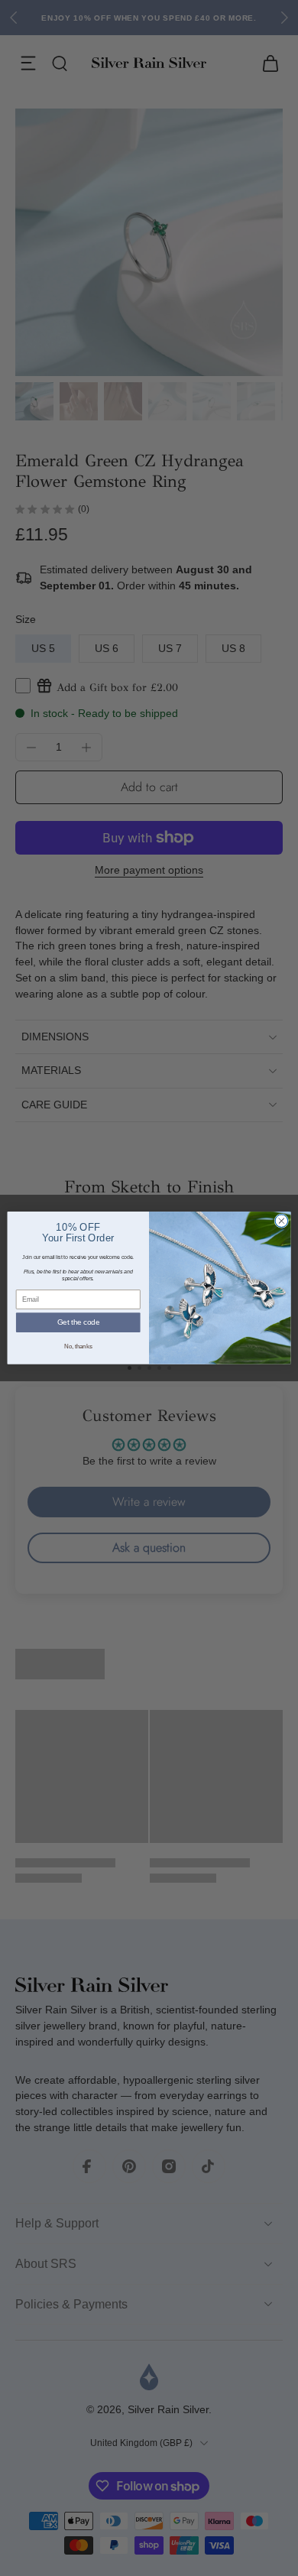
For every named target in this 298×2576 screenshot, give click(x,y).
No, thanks (78, 1346)
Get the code (78, 1322)
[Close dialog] (282, 1221)
